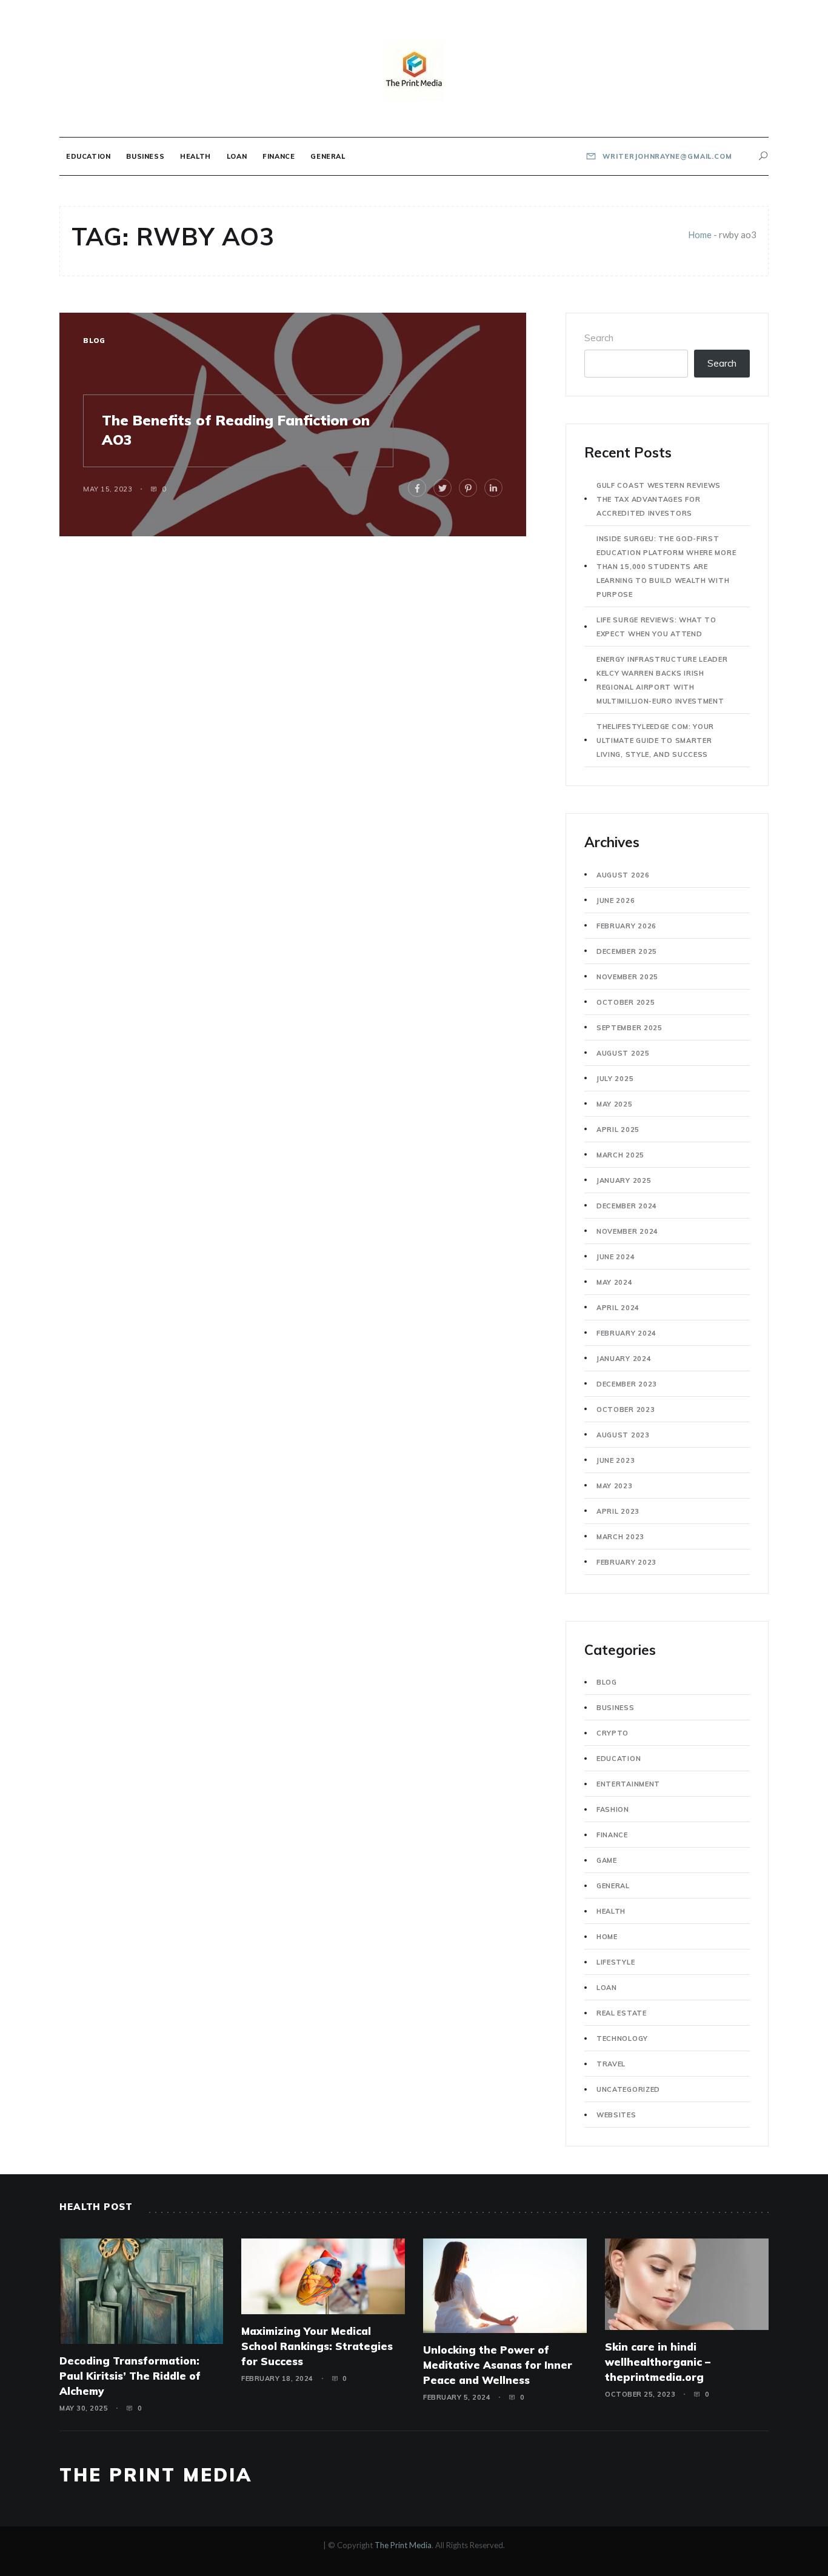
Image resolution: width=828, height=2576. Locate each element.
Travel (611, 2064)
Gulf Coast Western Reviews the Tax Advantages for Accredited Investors (659, 499)
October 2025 (626, 1002)
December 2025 (627, 951)
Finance (279, 156)
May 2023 (615, 1486)
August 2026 (623, 875)
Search (599, 338)
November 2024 (627, 1231)
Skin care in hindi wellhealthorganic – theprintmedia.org (658, 2362)
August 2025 (623, 1053)
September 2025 (629, 1028)
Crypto (613, 1733)
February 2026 (626, 926)
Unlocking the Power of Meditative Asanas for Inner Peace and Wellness (498, 2365)
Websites (616, 2115)
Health (195, 156)
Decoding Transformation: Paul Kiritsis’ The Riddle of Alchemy (130, 2376)
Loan (237, 156)
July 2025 (615, 1079)
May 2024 (615, 1282)
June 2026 (616, 900)
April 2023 (618, 1511)
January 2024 (624, 1359)
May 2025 (615, 1104)
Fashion (613, 1809)
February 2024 (626, 1333)
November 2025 (627, 977)
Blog (94, 341)
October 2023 (626, 1409)
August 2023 (623, 1435)
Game (607, 1860)
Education (88, 156)
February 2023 (626, 1562)
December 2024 (627, 1206)
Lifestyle (616, 1962)
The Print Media (156, 2475)
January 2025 (624, 1180)
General (328, 156)
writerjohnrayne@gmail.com (666, 156)
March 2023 (620, 1537)
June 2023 (616, 1460)
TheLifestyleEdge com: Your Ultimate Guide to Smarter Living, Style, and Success (655, 741)
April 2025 (618, 1130)
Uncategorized (628, 2089)
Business (145, 156)
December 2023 (627, 1384)
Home (700, 235)
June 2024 (616, 1257)
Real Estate (622, 2013)
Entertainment (628, 1784)
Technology (622, 2039)
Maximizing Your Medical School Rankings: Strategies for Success (317, 2346)
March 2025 (620, 1155)
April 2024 (618, 1308)
